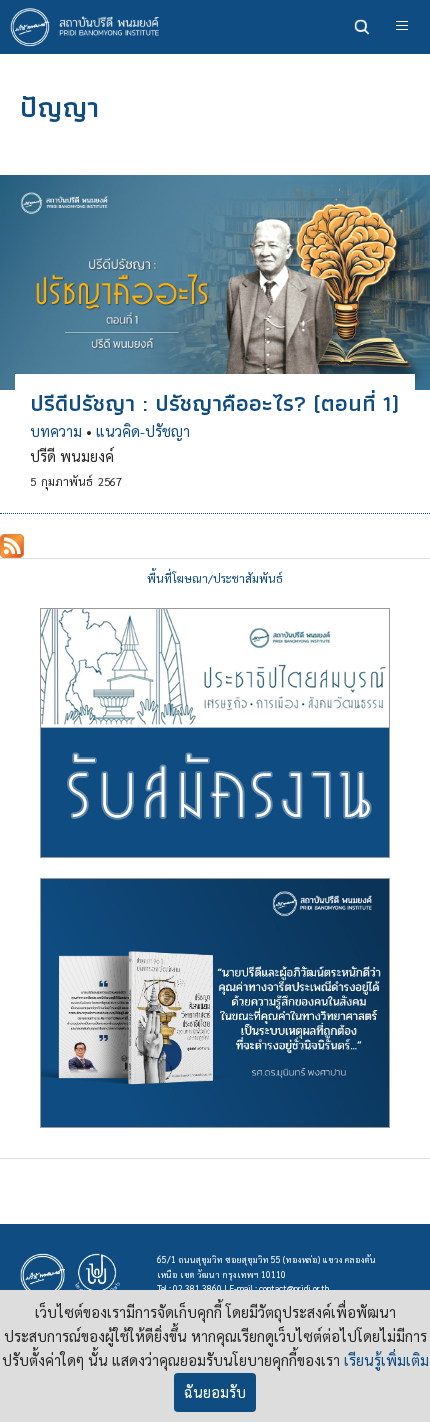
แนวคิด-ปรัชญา (143, 431)
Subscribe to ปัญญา (12, 546)
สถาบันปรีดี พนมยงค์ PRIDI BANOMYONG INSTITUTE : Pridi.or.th (90, 27)
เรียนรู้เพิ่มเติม (386, 1360)
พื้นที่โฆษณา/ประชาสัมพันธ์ (215, 578)
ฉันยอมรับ (215, 1392)
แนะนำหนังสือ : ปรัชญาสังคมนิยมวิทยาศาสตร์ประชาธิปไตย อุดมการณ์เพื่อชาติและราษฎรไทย (215, 1003)
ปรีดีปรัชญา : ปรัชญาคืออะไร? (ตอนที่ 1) (214, 403)
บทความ (56, 431)
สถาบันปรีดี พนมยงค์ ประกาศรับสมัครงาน (215, 733)
